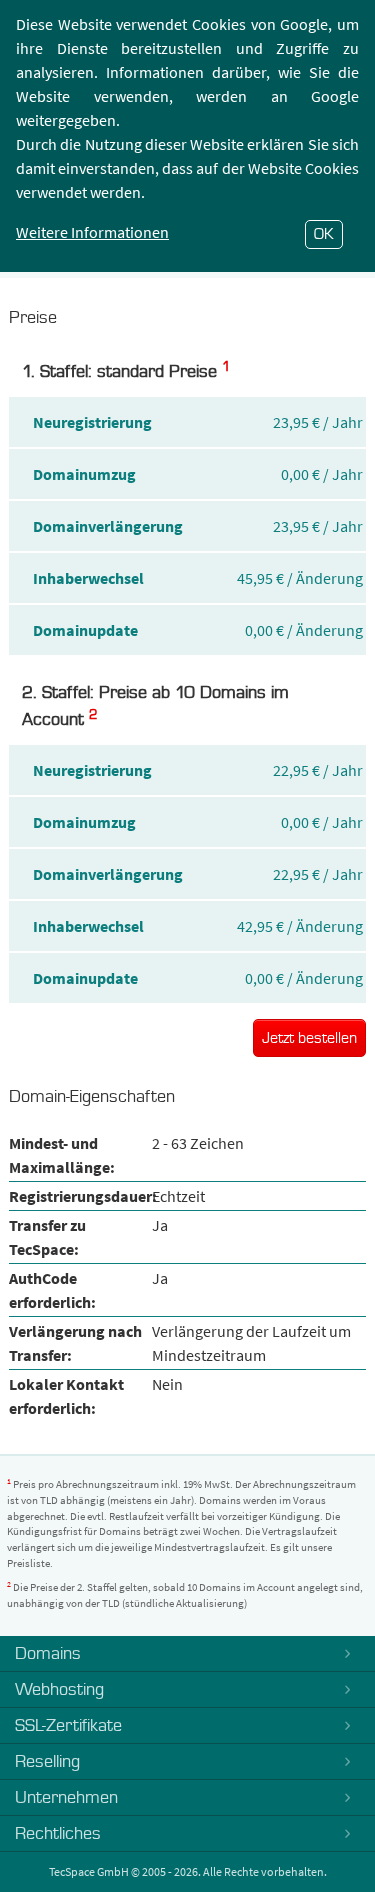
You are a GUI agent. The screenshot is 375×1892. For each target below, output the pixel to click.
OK (324, 234)
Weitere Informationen (92, 232)
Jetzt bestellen (309, 1038)
